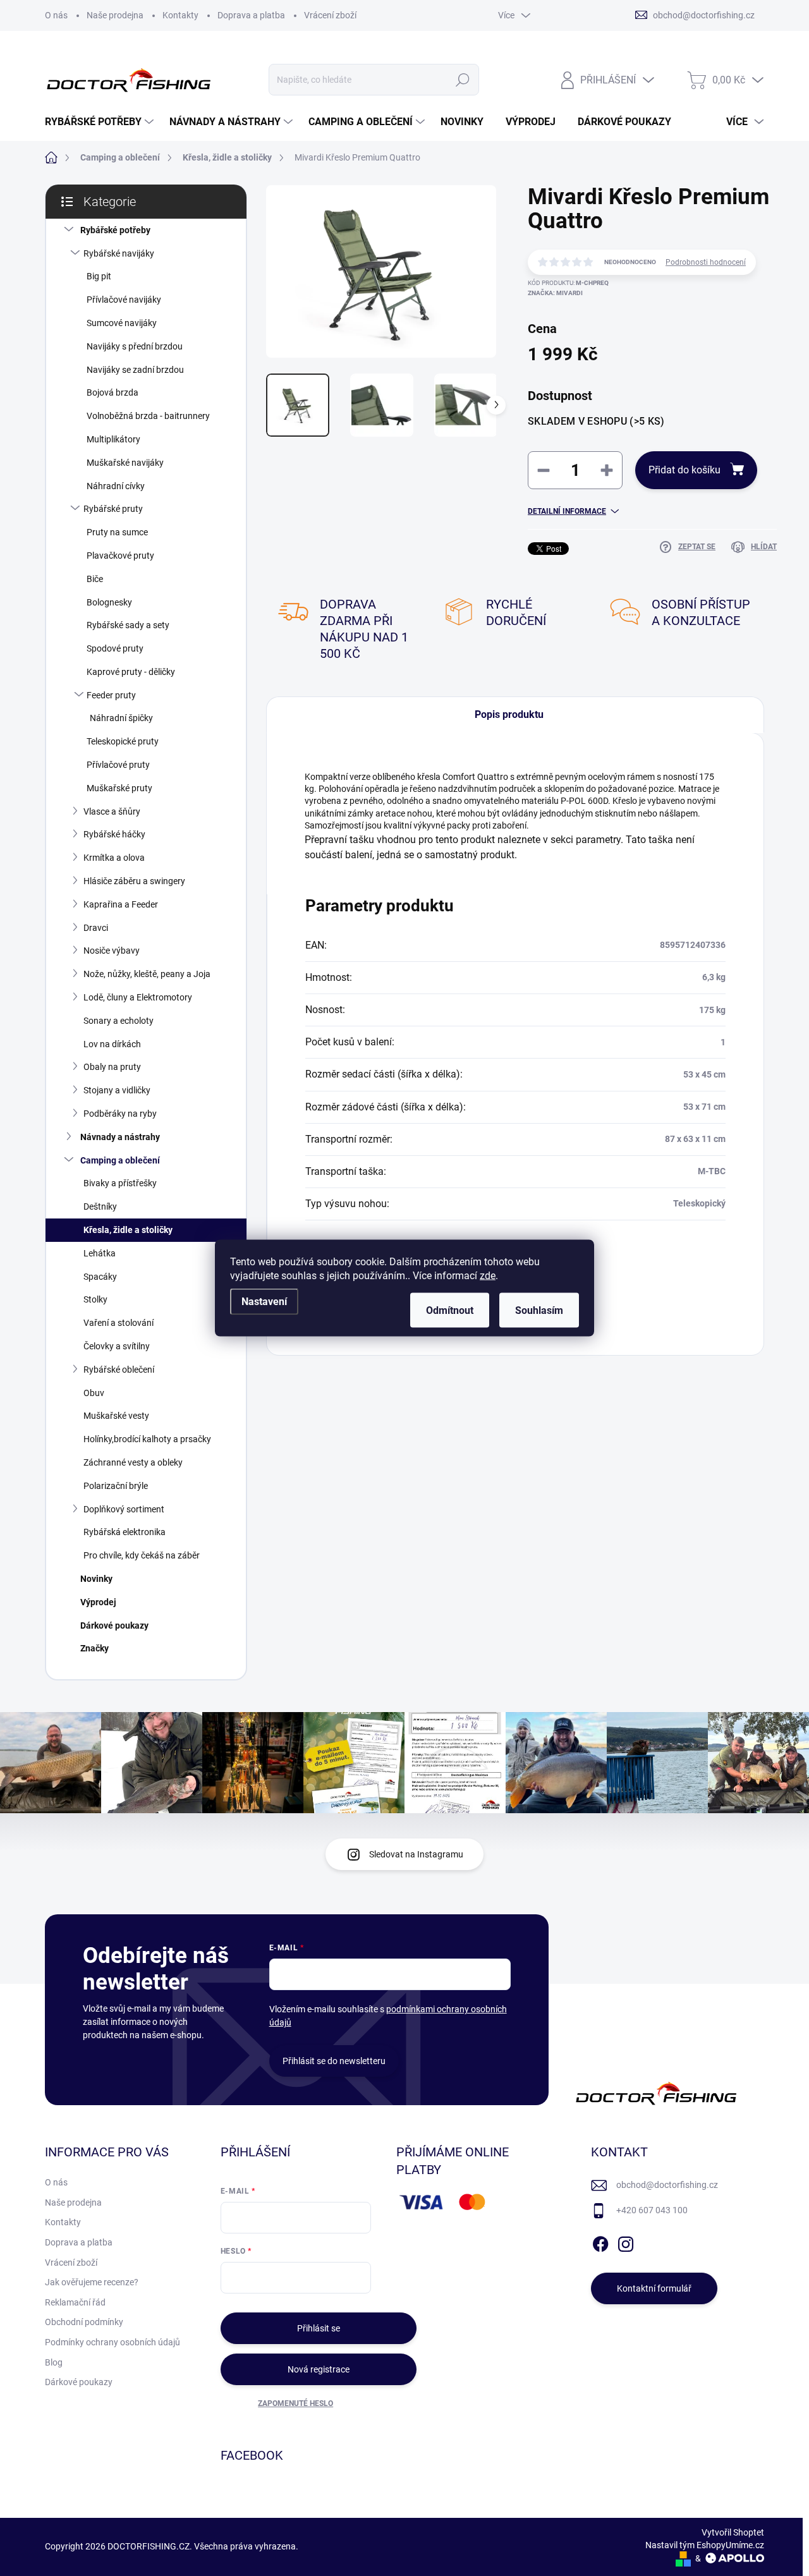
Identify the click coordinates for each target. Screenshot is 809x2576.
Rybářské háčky (114, 834)
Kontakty (180, 15)
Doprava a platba (251, 15)
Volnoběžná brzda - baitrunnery (148, 416)
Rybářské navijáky (119, 253)
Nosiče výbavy (112, 951)
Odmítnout (450, 1310)
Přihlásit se (319, 2328)
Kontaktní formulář (654, 2288)
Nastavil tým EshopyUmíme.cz (705, 2545)
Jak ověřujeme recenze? (92, 2282)
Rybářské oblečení (119, 1370)
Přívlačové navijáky (124, 300)
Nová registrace (319, 2369)
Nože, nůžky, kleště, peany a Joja (147, 974)
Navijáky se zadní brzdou (135, 370)
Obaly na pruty (112, 1067)
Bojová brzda (113, 392)
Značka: (555, 293)
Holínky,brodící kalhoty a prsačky (147, 1439)
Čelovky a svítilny (117, 1346)
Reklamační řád (75, 2302)
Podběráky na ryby (120, 1114)
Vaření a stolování (119, 1323)
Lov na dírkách (112, 1044)
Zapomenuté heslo (295, 2403)
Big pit (99, 276)
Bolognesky (109, 602)
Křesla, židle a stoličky (128, 1230)
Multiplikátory (113, 439)
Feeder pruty (111, 695)
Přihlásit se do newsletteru (334, 2061)
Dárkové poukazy (114, 1625)
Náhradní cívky (116, 486)
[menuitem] (101, 122)
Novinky (96, 1579)
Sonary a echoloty (119, 1021)
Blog (54, 2362)
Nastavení (264, 1302)
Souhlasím (539, 1310)
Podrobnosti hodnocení (706, 262)
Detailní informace (567, 511)
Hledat (463, 80)
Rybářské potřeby (115, 230)
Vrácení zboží (330, 15)
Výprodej (98, 1602)
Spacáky (100, 1277)
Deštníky (100, 1206)
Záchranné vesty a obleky (133, 1462)
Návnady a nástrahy (120, 1137)
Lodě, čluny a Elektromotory (138, 997)
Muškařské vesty (116, 1416)
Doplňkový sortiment (124, 1509)
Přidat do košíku (684, 470)
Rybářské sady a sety (128, 625)
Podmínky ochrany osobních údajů (113, 2342)
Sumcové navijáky (122, 323)
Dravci (96, 928)
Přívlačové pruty (118, 765)
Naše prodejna (115, 15)
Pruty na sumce (117, 532)
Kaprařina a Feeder (121, 904)
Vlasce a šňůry (112, 811)
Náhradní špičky (121, 718)
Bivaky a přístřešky (120, 1183)
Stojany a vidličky (117, 1090)
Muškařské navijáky (125, 463)
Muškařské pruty (119, 788)
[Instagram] (626, 2242)
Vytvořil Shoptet (733, 2532)
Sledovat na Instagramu (416, 1854)
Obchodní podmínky (84, 2322)
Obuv (94, 1393)
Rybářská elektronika (125, 1532)
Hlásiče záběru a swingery (134, 881)
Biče (95, 579)
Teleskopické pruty (123, 741)
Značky (94, 1648)
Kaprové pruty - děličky (131, 672)
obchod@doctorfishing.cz (667, 2185)
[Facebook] (600, 2242)
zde (488, 1276)
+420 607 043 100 (652, 2210)
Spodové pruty (115, 648)
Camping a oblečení (120, 1160)
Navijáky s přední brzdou (135, 346)
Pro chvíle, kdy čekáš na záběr (142, 1555)
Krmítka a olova (114, 858)
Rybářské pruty (113, 509)
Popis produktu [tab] (509, 714)
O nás (56, 15)
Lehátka (100, 1253)
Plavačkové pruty (120, 556)
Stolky (95, 1299)
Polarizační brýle (116, 1486)
